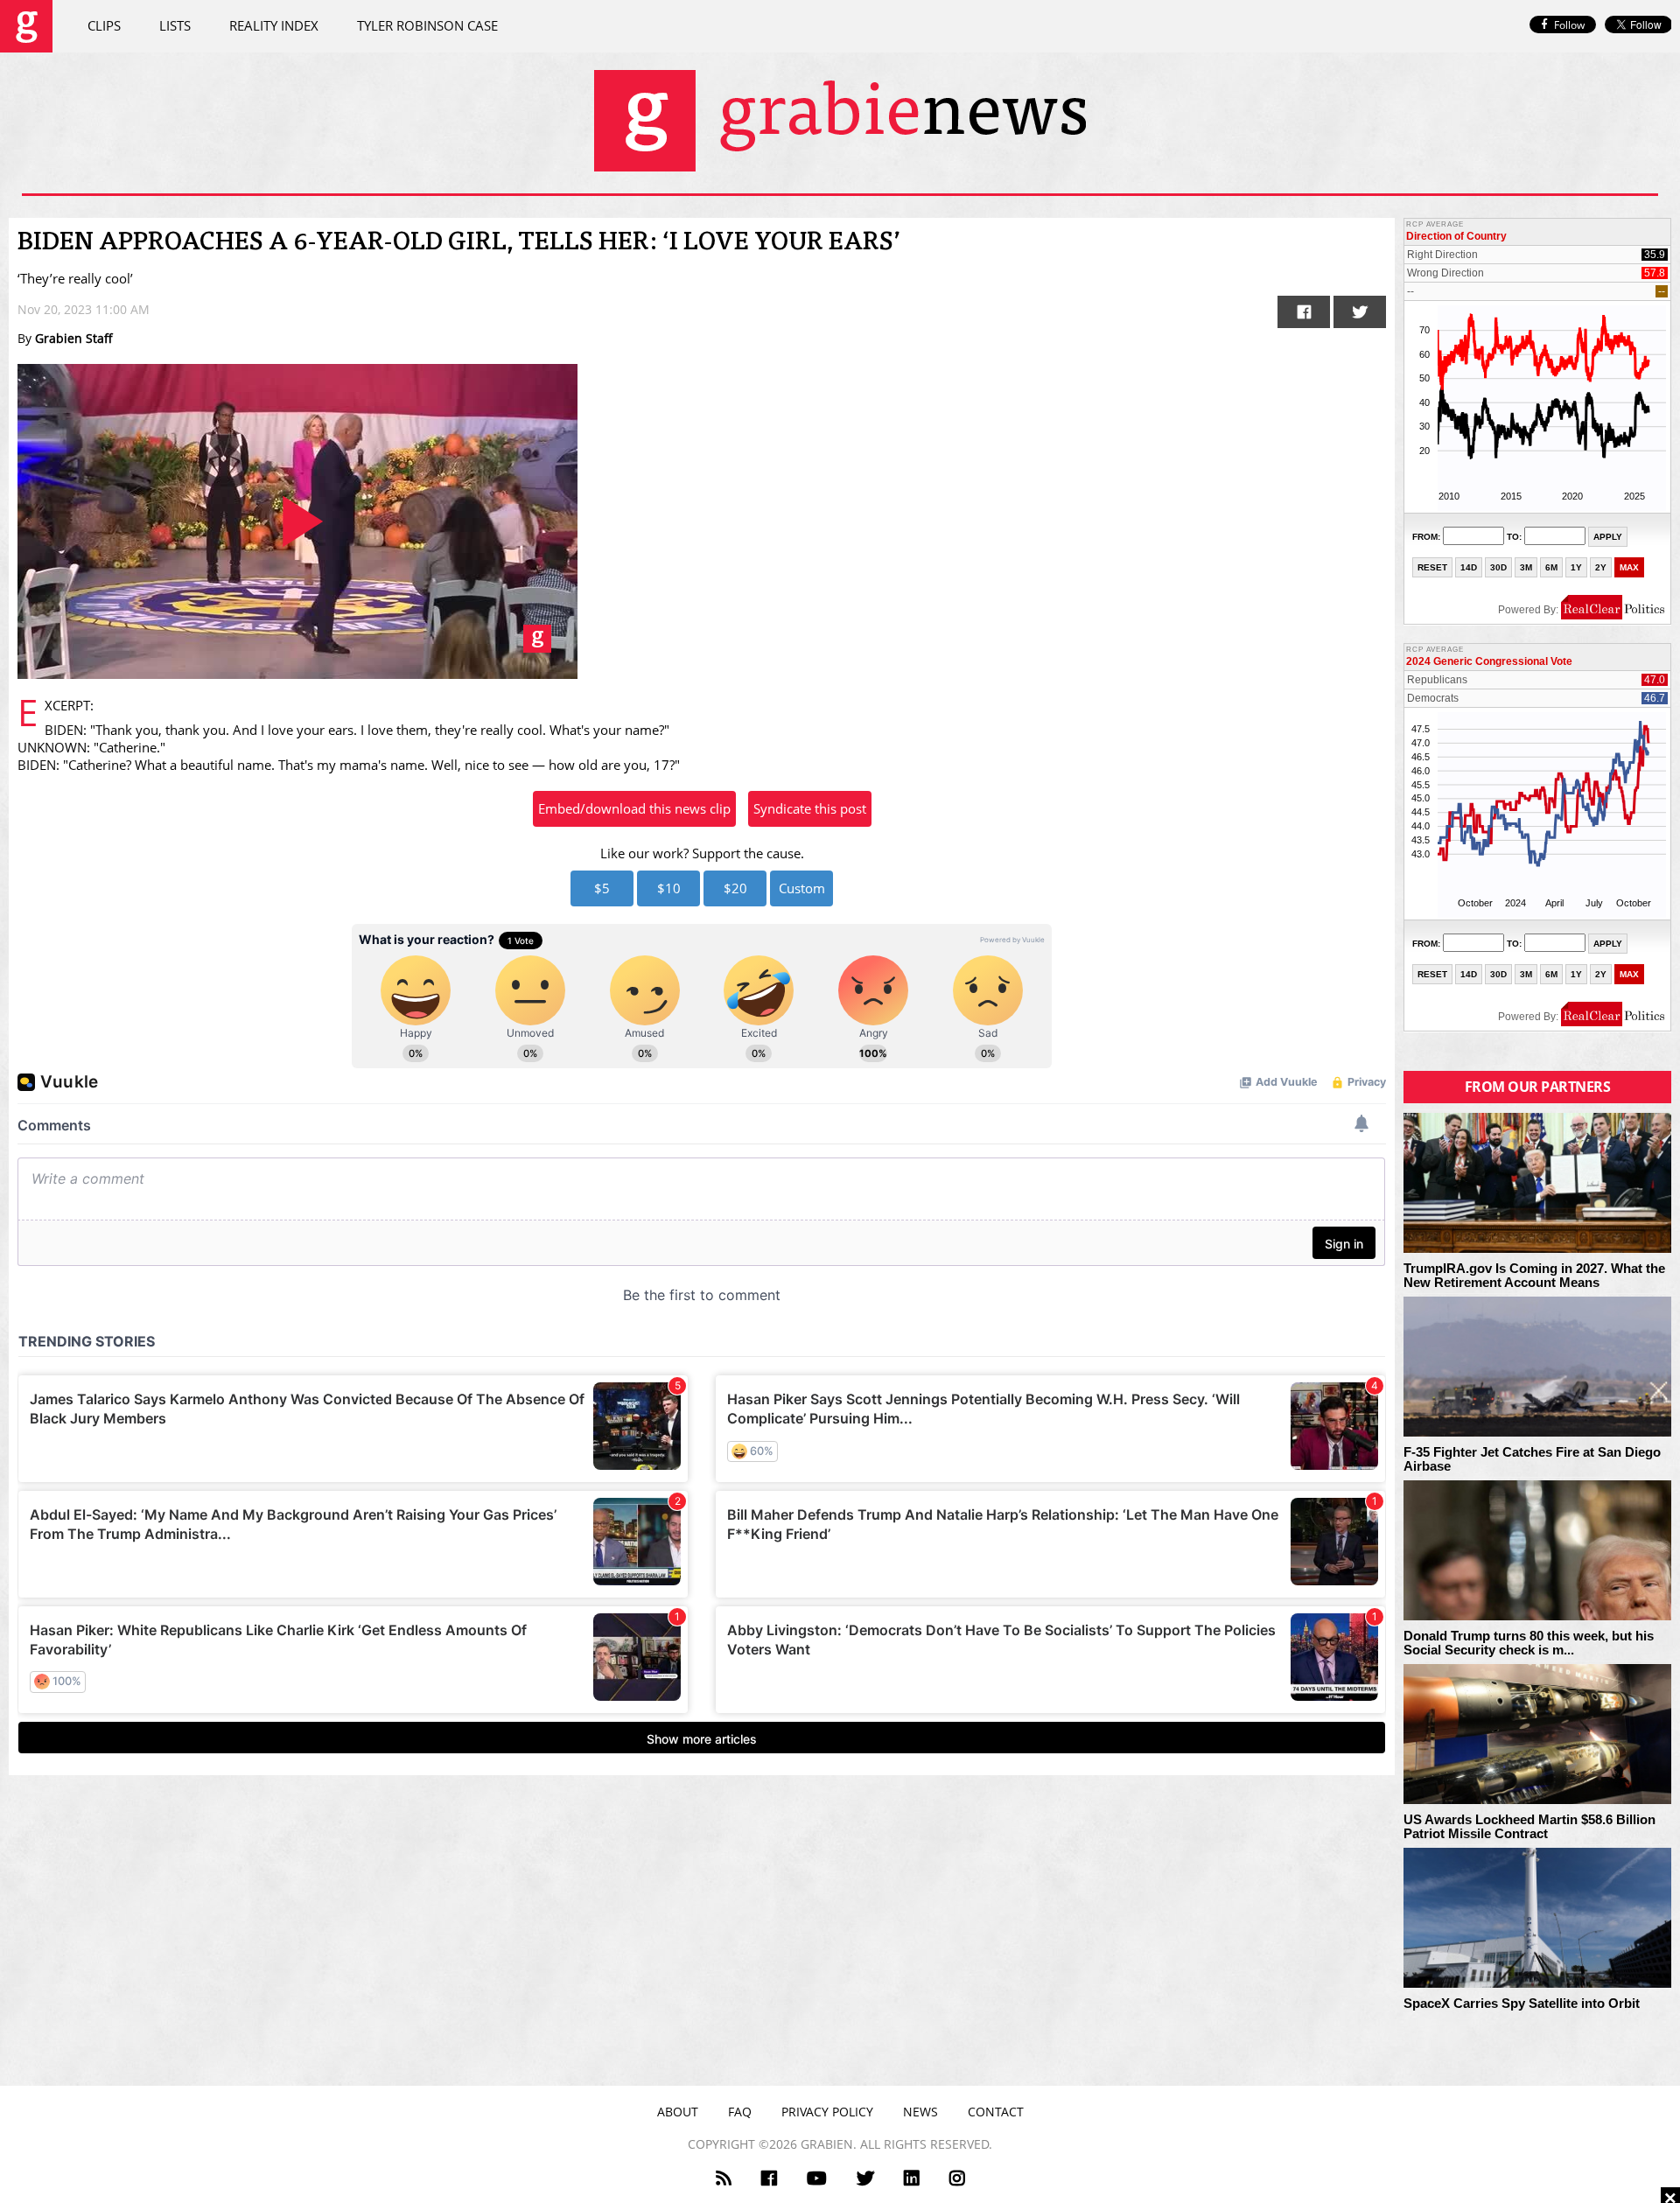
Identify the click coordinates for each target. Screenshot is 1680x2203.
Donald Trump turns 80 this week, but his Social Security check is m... (1529, 1644)
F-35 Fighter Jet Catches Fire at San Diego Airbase (1532, 1460)
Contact (996, 2112)
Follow (1569, 25)
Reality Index (274, 25)
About (678, 2112)
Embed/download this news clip (634, 808)
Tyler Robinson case (427, 25)
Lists (175, 25)
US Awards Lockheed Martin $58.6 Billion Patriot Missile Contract (1529, 1827)
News (920, 2112)
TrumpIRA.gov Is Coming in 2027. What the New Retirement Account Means (1534, 1276)
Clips (104, 25)
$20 (735, 888)
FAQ (740, 2112)
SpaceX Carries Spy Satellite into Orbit (1522, 2004)
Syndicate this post (810, 808)
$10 (669, 888)
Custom (802, 888)
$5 (602, 888)
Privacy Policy (827, 2112)
